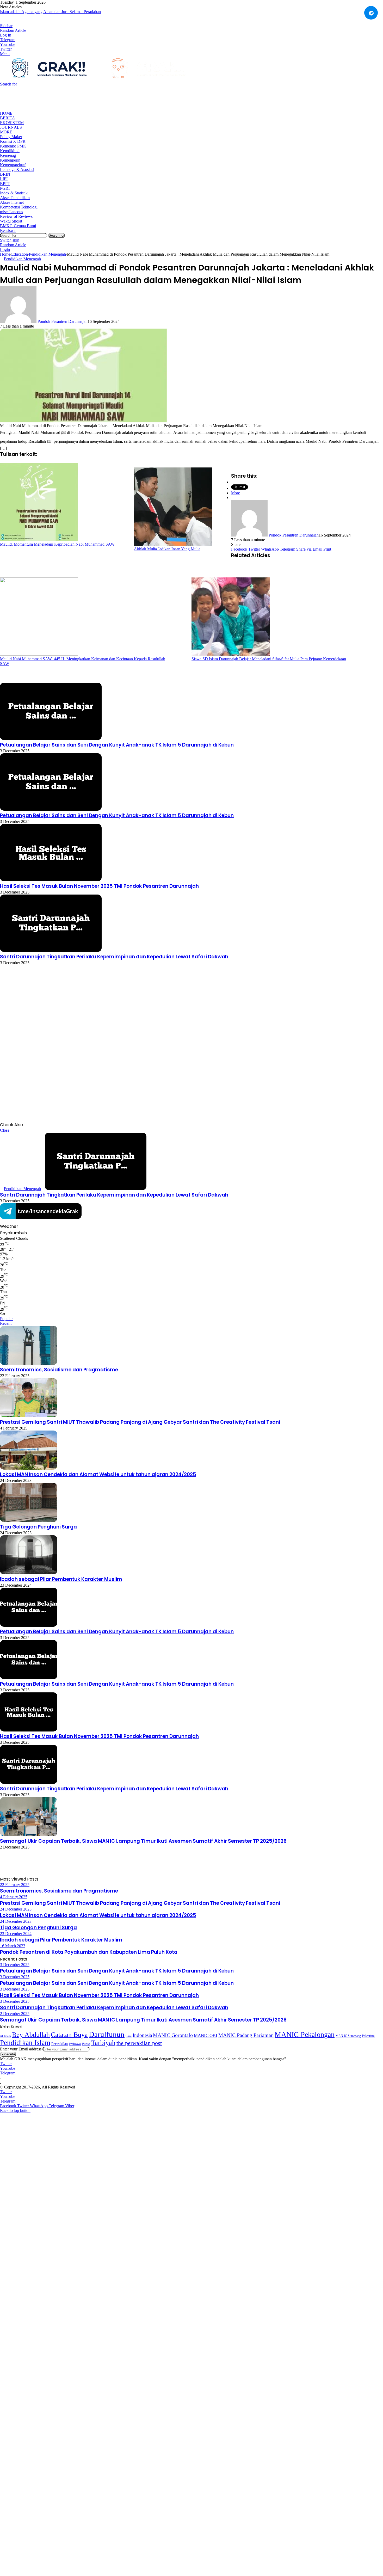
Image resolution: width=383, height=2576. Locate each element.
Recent (6, 1323)
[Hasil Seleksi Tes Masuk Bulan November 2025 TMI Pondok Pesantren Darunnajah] (51, 880)
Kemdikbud (10, 151)
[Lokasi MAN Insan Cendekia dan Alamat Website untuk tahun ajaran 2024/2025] (29, 1468)
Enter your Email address (21, 2049)
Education (20, 254)
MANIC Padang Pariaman (246, 2035)
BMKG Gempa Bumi (18, 226)
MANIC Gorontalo (173, 2035)
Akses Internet (12, 202)
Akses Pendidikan (15, 198)
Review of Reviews (16, 216)
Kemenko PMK (13, 146)
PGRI (5, 188)
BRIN (5, 174)
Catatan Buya (69, 2035)
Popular (6, 1319)
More (6, 132)
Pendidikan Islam (25, 2043)
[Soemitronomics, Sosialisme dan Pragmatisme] (29, 1363)
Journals (11, 127)
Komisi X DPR (13, 141)
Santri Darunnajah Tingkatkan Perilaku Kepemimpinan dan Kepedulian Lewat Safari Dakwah (114, 957)
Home (6, 113)
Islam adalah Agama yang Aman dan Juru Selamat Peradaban (50, 12)
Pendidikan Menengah (47, 254)
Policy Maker (11, 137)
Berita (8, 118)
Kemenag (8, 155)
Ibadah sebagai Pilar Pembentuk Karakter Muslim (61, 1579)
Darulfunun (107, 2034)
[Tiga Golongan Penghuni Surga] (29, 1521)
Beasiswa (8, 230)
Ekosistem (12, 123)
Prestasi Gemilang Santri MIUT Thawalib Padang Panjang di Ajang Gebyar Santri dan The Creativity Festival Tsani (140, 1422)
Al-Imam (5, 2036)
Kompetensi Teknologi (19, 207)
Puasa (86, 2044)
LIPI (4, 179)
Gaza (129, 2036)
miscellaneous (11, 212)
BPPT (5, 184)
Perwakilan (60, 2044)
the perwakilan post (139, 2043)
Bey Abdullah (31, 2035)
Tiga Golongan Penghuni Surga (38, 1527)
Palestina (368, 2036)
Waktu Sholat (11, 221)
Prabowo (75, 2044)
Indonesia (142, 2035)
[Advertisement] (95, 98)
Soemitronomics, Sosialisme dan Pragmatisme (59, 1370)
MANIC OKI (206, 2035)
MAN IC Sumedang (348, 2036)
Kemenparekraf (13, 165)
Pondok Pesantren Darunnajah (63, 321)
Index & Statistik (14, 193)
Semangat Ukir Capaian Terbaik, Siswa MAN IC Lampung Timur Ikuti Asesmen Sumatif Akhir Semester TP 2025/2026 (143, 1841)
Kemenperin (10, 160)
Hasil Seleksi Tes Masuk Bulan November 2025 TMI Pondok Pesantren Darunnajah (99, 886)
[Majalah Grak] (99, 79)
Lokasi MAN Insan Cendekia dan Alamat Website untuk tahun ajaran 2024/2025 (98, 1474)
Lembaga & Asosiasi (17, 170)
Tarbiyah (103, 2043)
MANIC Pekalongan (305, 2034)
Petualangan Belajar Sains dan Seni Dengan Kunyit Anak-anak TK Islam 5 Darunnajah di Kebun (117, 745)
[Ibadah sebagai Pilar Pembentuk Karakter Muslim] (29, 1573)
